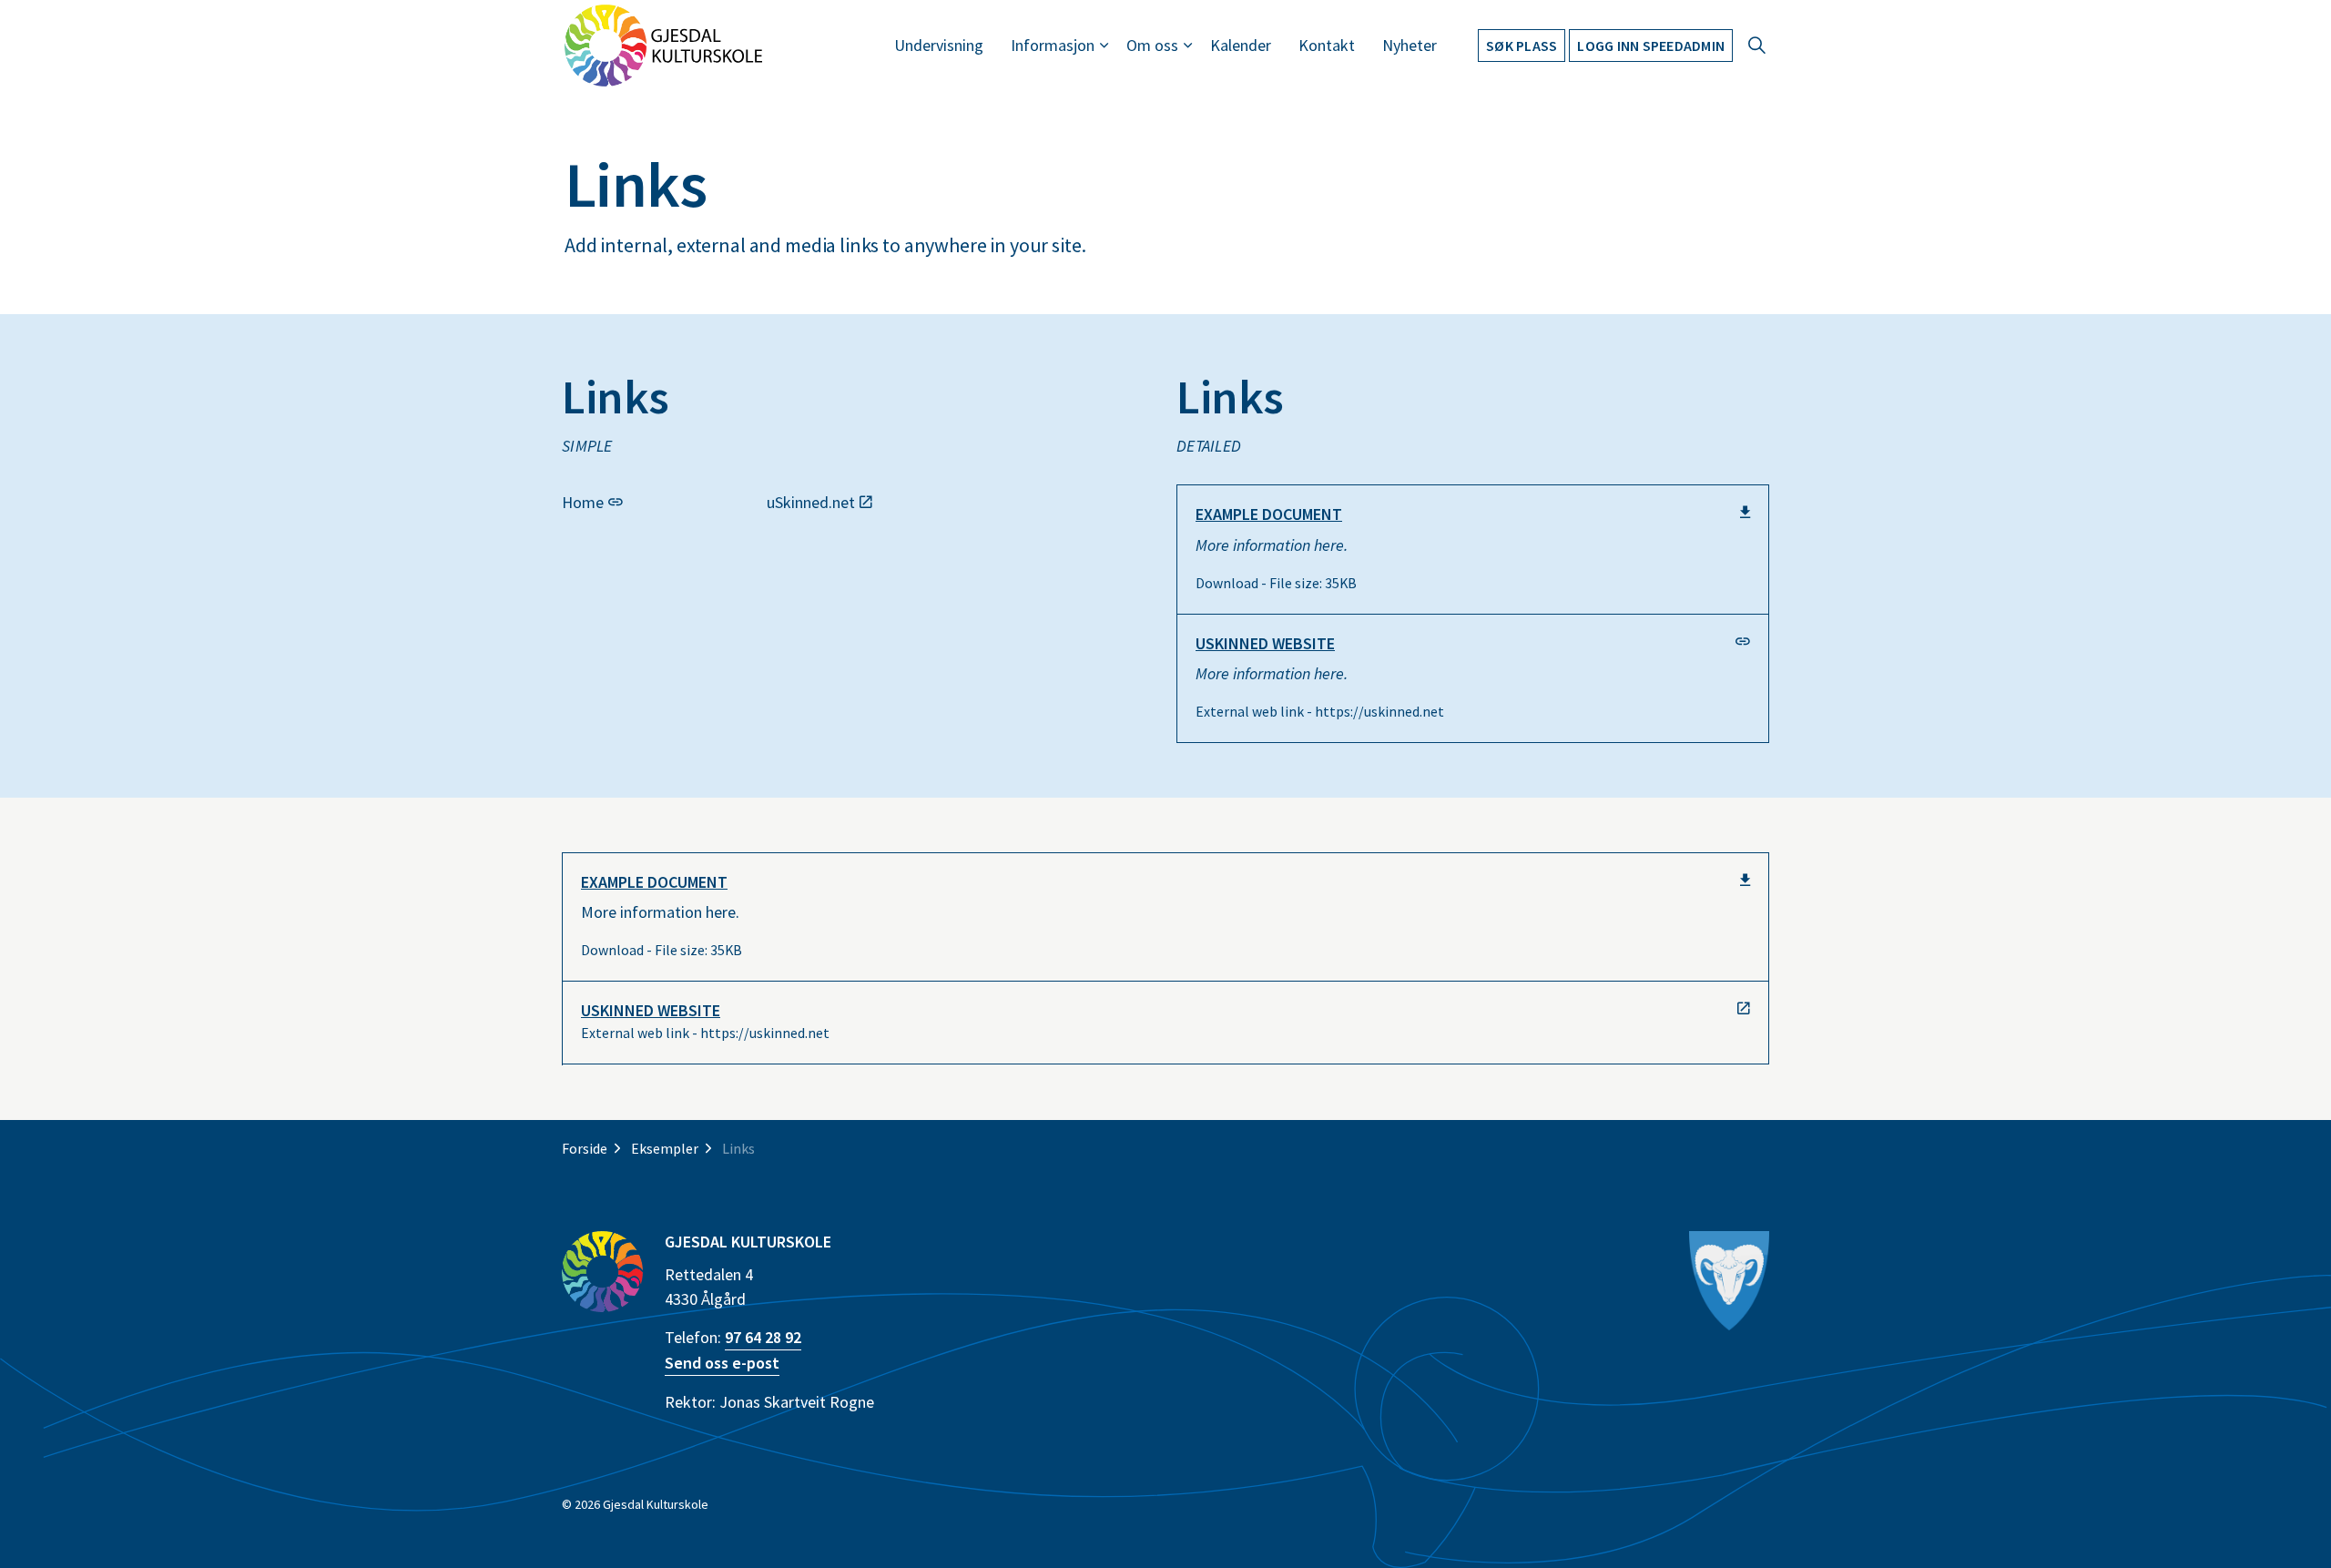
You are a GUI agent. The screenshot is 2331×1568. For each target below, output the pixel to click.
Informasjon (1053, 45)
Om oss (1152, 45)
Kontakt (1327, 45)
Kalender (1241, 45)
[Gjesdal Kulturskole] (663, 46)
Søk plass (1522, 46)
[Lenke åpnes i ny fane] (1730, 1281)
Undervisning (939, 45)
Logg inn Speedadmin (1651, 46)
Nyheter (1410, 45)
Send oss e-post (722, 1363)
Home (583, 501)
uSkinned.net (811, 501)
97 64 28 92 (763, 1337)
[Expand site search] (1756, 46)
